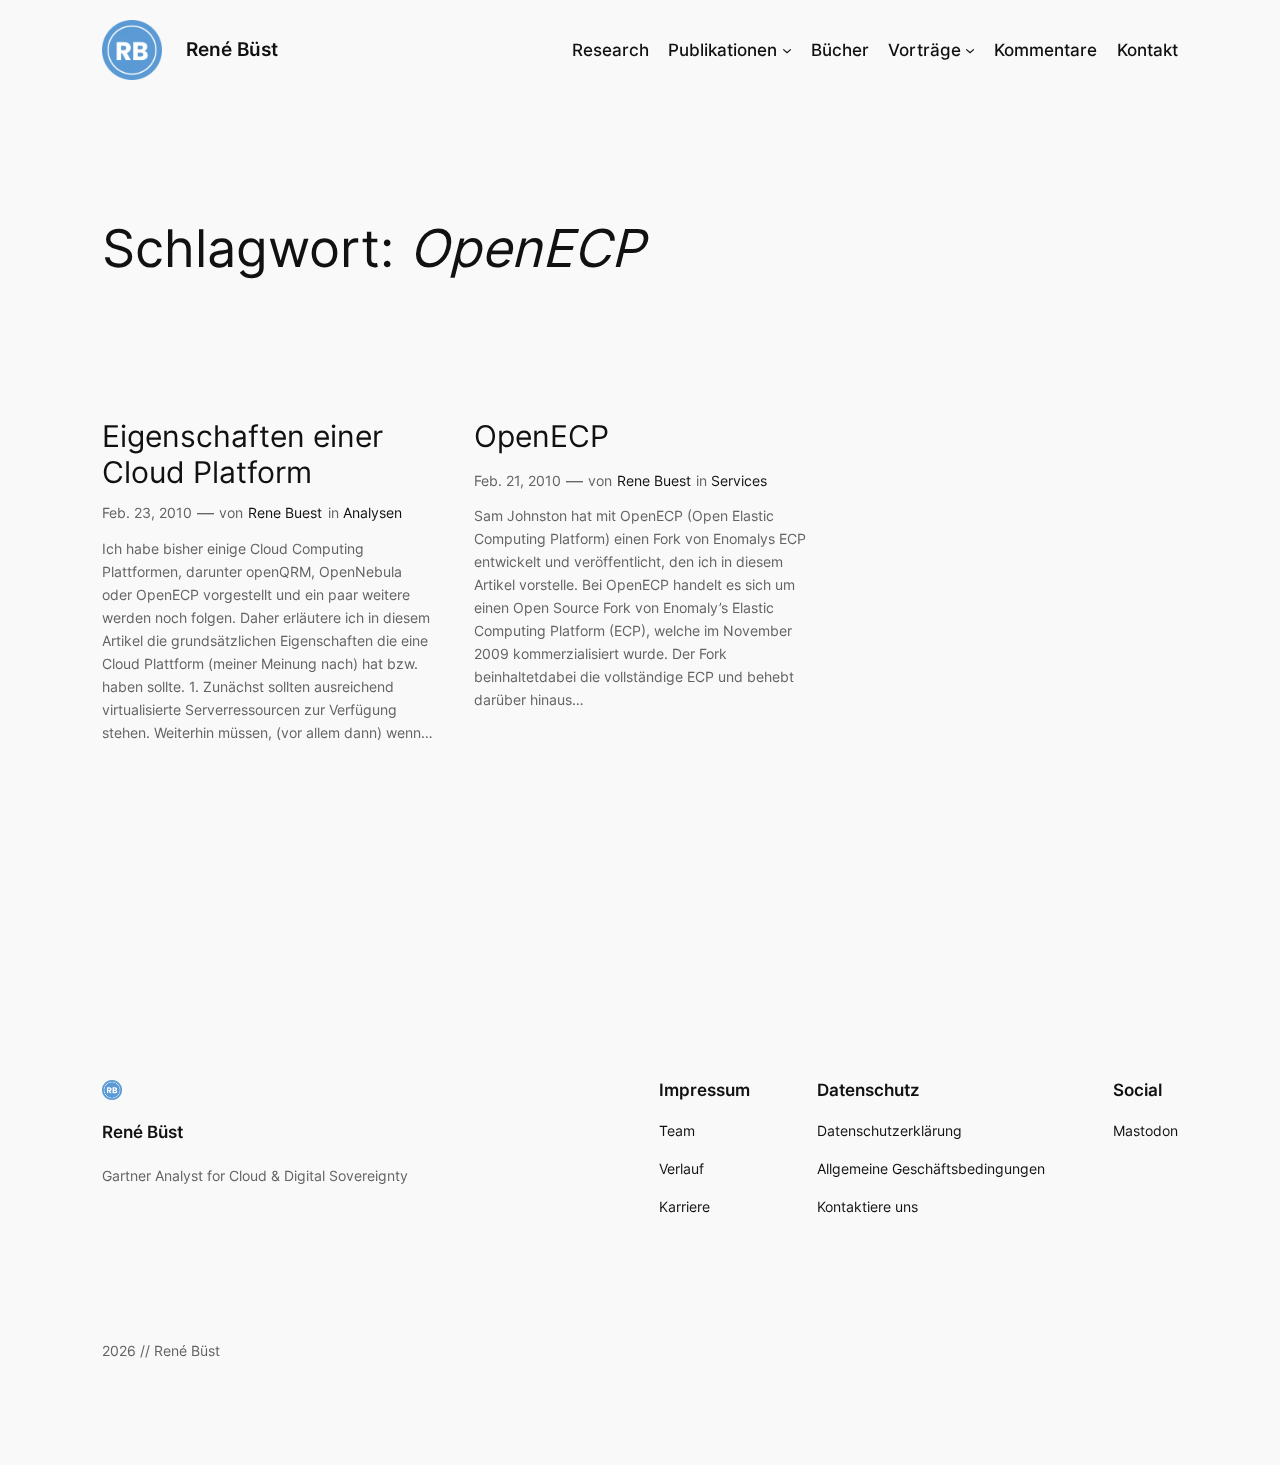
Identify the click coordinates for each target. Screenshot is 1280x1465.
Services (739, 480)
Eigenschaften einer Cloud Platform (242, 454)
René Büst (232, 49)
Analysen (372, 512)
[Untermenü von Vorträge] (970, 50)
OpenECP (541, 436)
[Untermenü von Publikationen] (787, 50)
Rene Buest (285, 512)
